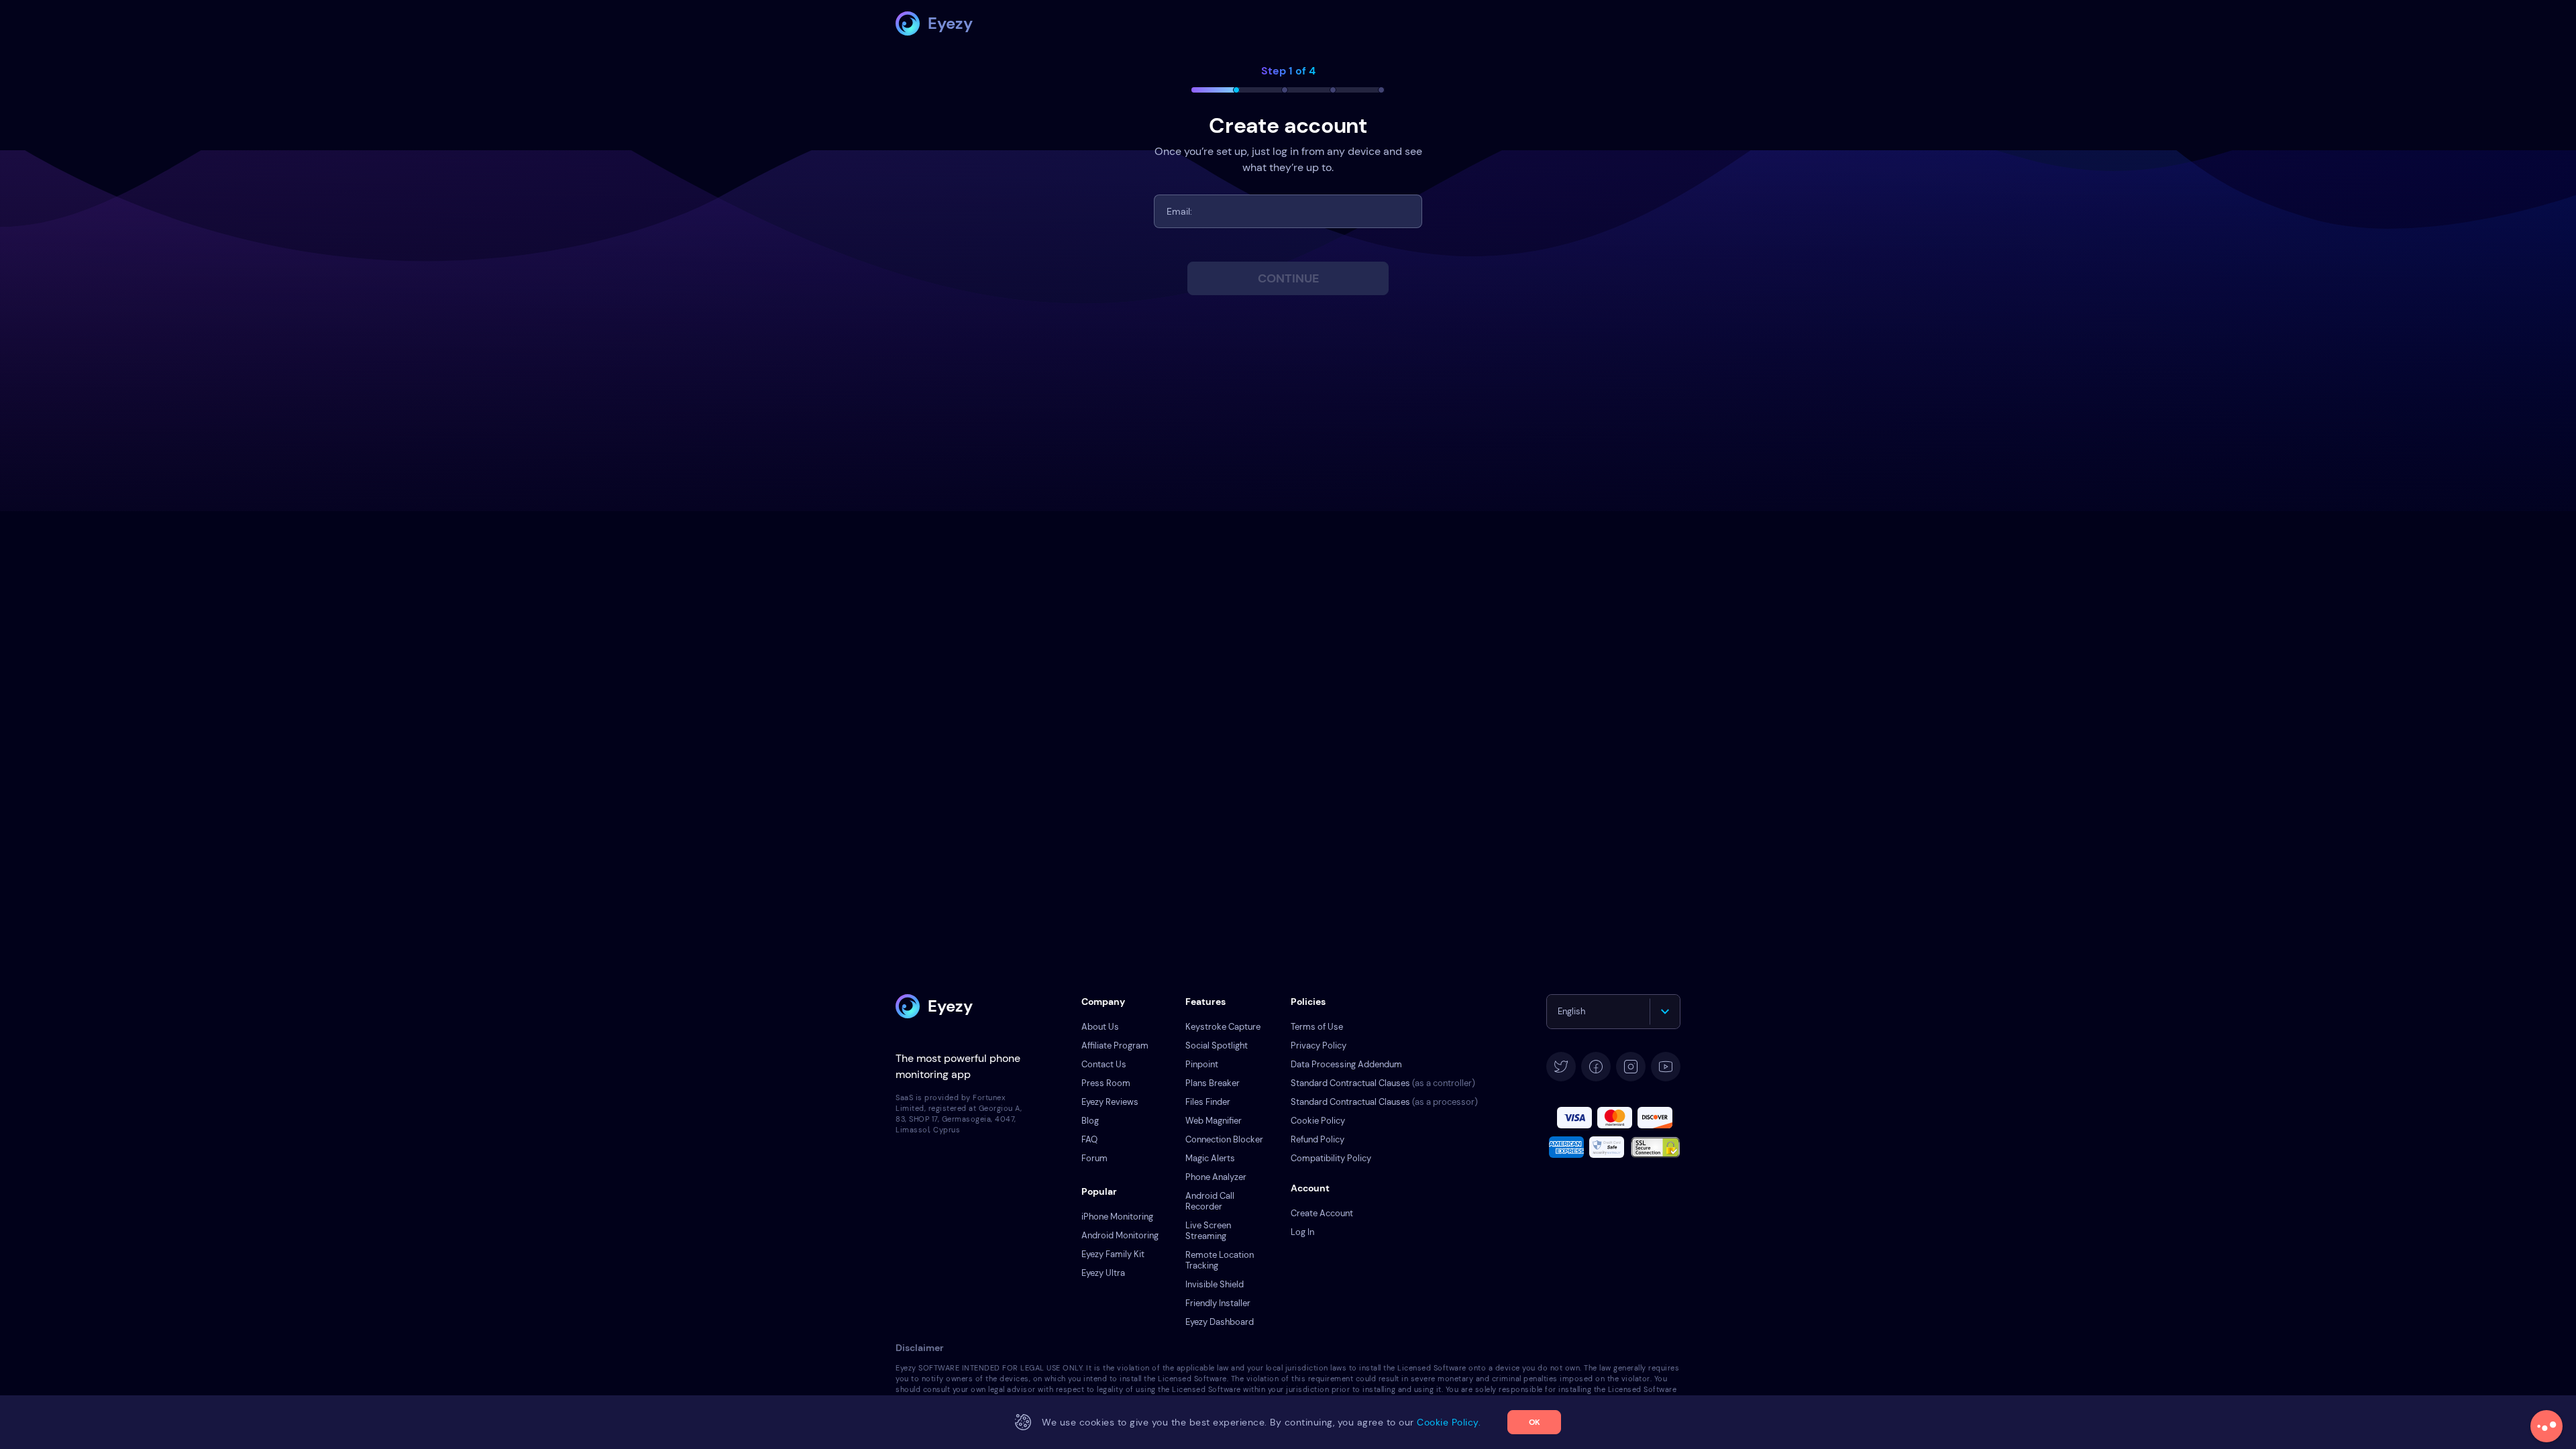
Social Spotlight (1217, 1045)
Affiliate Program (1115, 1045)
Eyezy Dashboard (1220, 1322)
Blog (1090, 1121)
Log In (1302, 1232)
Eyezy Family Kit (1113, 1254)
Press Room (1106, 1083)
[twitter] (1561, 1067)
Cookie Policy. (1449, 1422)
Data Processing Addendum (1346, 1064)
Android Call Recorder (1210, 1201)
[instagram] (1631, 1067)
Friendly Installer (1218, 1303)
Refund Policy (1318, 1139)
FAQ (1089, 1139)
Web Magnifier (1214, 1121)
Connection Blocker (1224, 1139)
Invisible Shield (1215, 1284)
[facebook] (1596, 1067)
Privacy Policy (1319, 1045)
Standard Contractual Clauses (1383, 1083)
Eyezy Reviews (1110, 1102)
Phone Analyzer (1216, 1177)
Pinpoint (1202, 1064)
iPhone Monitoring (1117, 1217)
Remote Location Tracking (1220, 1260)
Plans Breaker (1213, 1083)
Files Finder (1208, 1102)
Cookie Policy (1318, 1121)
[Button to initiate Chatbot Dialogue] (2546, 1426)
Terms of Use (1317, 1027)
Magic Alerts (1210, 1158)
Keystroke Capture (1223, 1027)
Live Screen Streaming (1208, 1231)
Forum (1094, 1158)
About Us (1100, 1027)
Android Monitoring (1120, 1235)
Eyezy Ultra (1103, 1273)
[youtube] (1666, 1067)
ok (1535, 1422)
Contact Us (1104, 1064)
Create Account (1322, 1213)
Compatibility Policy (1331, 1158)
